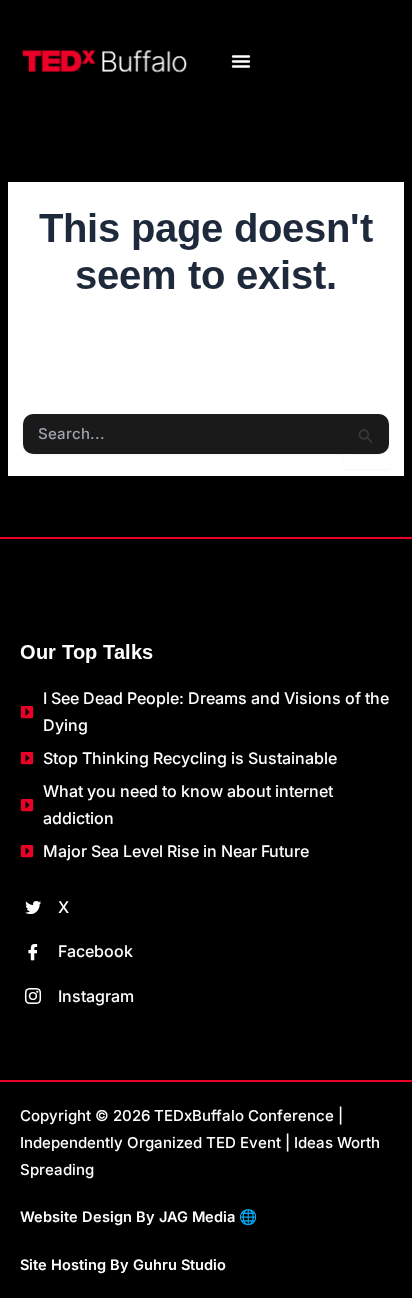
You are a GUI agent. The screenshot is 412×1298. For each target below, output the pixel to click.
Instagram (94, 996)
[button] (241, 61)
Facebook (93, 951)
